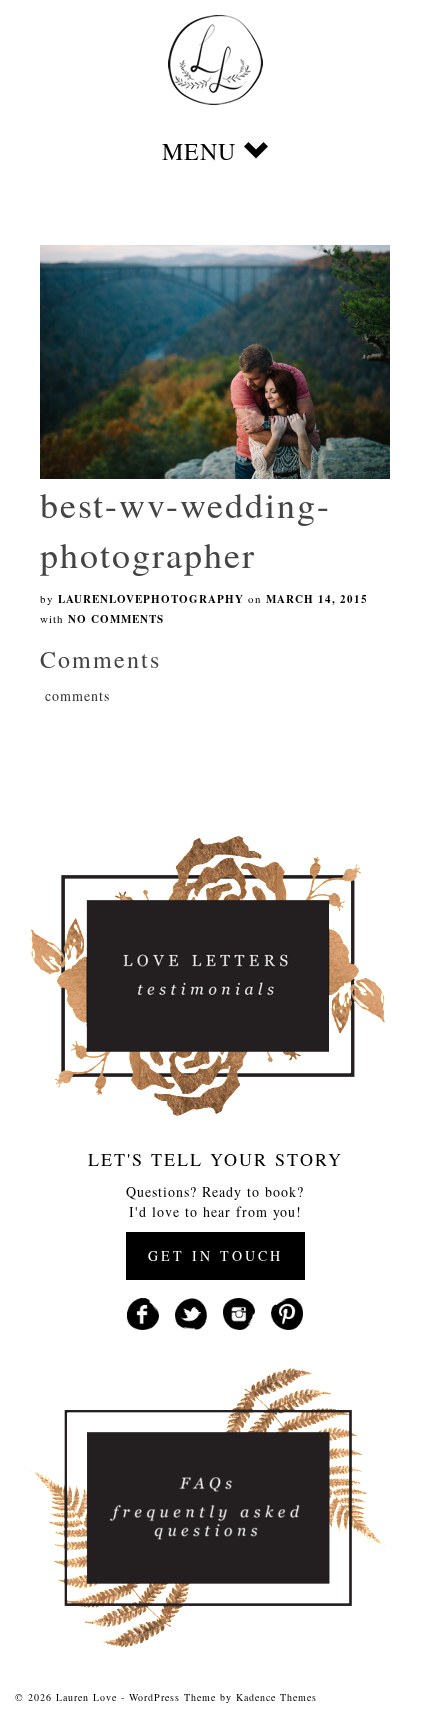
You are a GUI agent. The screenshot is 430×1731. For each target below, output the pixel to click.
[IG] (239, 1311)
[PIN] (287, 1311)
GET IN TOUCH (215, 1255)
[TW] (191, 1311)
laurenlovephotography (151, 599)
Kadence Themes (276, 1697)
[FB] (143, 1311)
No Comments (116, 619)
